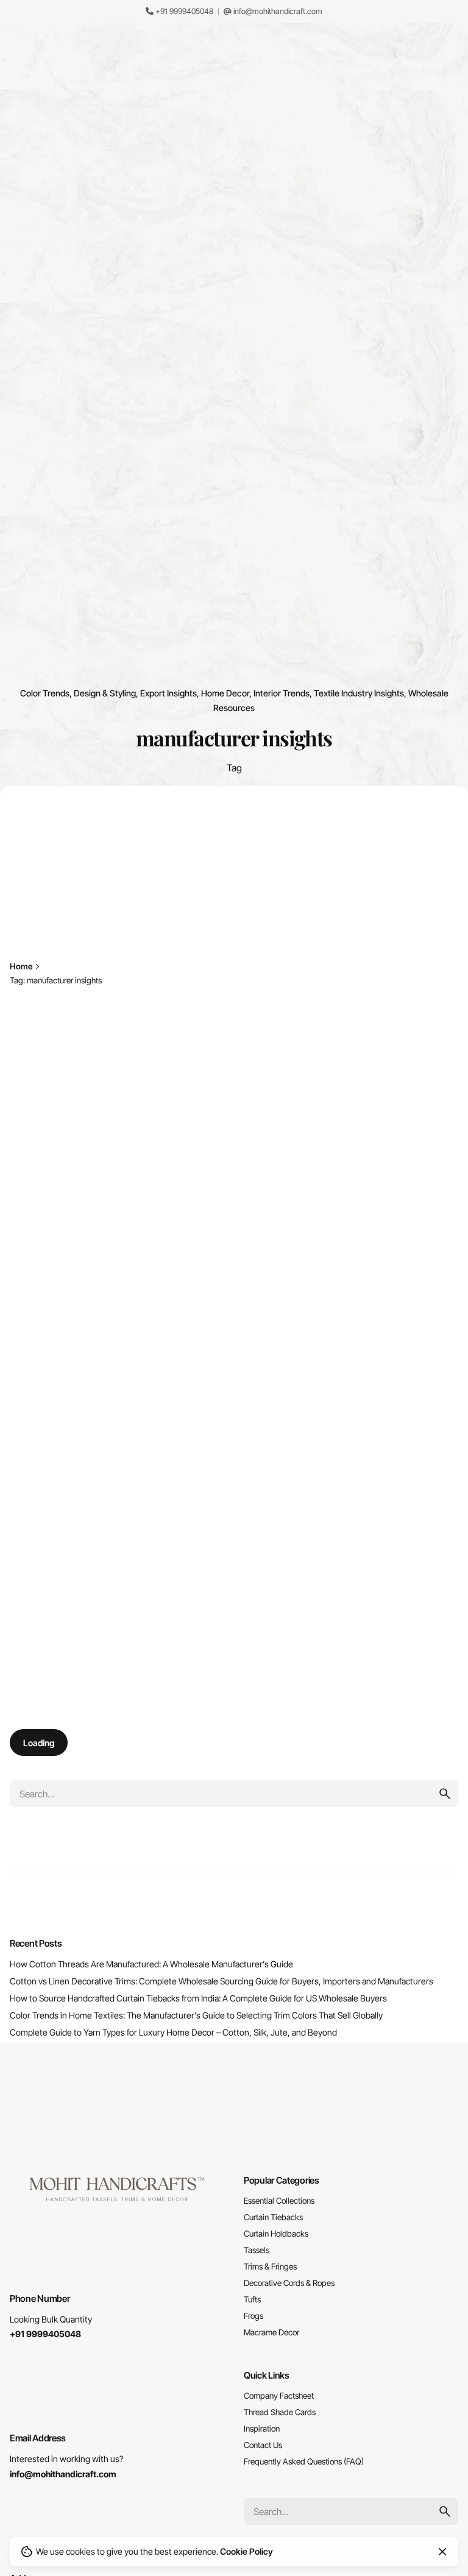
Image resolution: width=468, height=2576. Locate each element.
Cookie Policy (246, 2551)
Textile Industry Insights (359, 693)
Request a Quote (387, 177)
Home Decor (225, 693)
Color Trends (45, 693)
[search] (445, 1794)
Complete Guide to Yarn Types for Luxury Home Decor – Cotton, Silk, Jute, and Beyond (173, 2032)
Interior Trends (282, 693)
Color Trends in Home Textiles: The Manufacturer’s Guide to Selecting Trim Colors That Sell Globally (196, 2015)
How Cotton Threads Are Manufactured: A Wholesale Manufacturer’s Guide (151, 1964)
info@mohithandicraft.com (277, 11)
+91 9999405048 (183, 11)
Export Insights (168, 693)
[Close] (147, 963)
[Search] (444, 178)
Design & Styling (105, 693)
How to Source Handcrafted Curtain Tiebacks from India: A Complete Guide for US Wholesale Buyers (198, 1998)
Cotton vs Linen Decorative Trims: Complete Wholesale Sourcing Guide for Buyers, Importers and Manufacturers (222, 1981)
